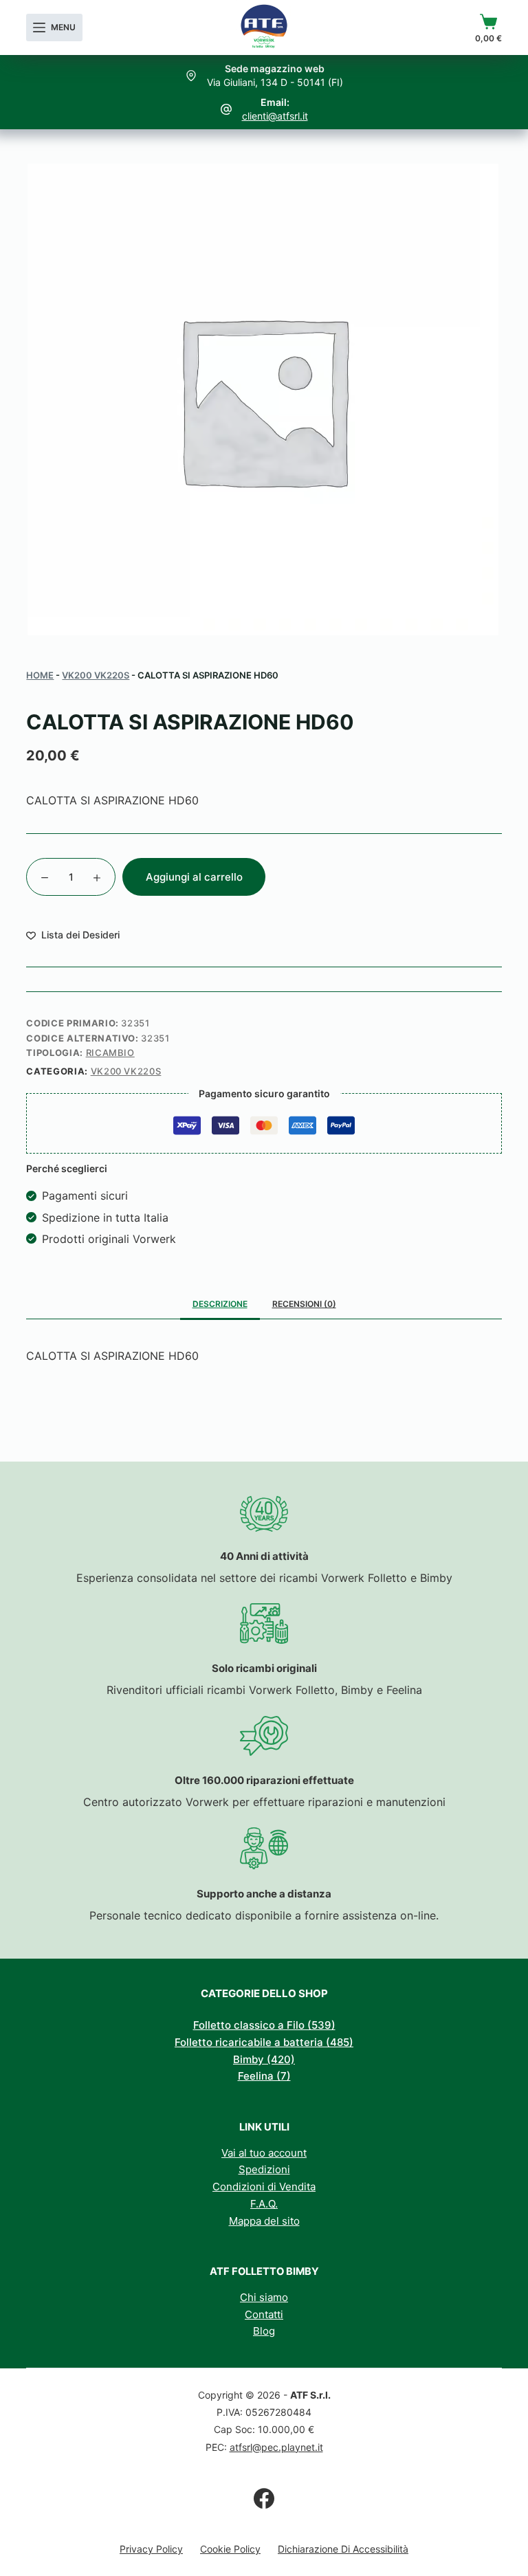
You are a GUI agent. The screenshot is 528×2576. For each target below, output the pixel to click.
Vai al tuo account (264, 2153)
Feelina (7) (264, 2076)
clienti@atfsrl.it (275, 116)
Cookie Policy (230, 2549)
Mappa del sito (264, 2221)
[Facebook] (264, 2498)
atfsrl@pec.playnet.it (276, 2447)
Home (40, 675)
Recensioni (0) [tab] (304, 1304)
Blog (264, 2331)
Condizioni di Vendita (264, 2187)
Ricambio (110, 1053)
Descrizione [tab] (220, 1304)
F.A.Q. (264, 2204)
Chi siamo (264, 2297)
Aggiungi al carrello (194, 877)
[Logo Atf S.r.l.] (264, 27)
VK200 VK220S (96, 675)
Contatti (264, 2314)
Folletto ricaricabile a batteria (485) (264, 2042)
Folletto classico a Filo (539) (264, 2025)
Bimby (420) (264, 2059)
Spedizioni (264, 2169)
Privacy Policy (151, 2549)
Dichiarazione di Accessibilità (343, 2549)
